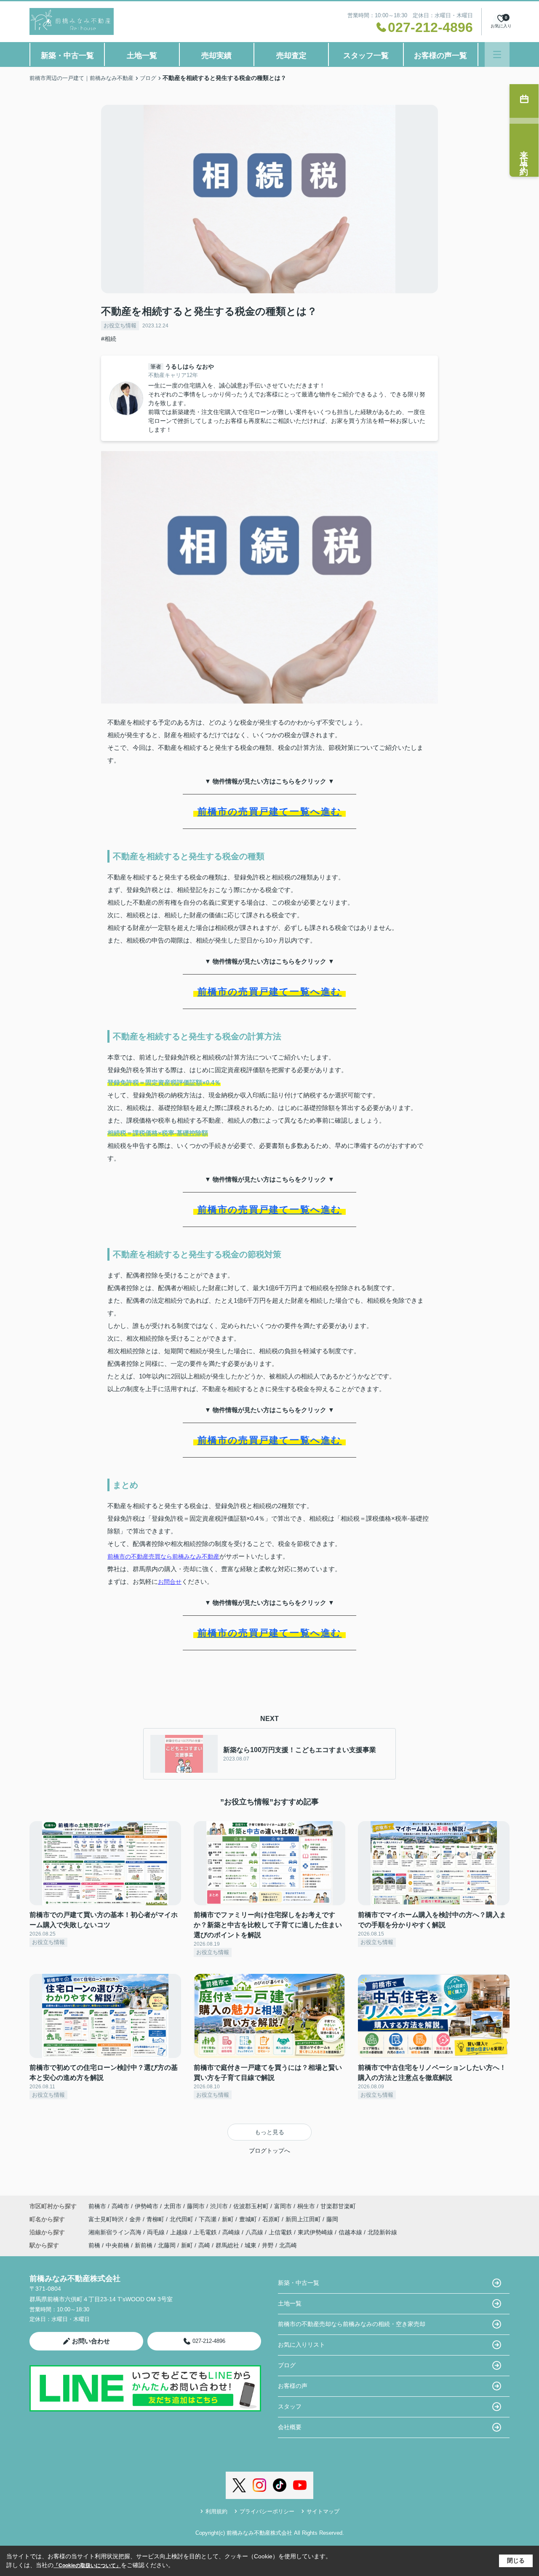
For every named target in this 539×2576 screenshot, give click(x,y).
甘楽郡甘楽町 (338, 2206)
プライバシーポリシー (267, 2511)
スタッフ (290, 2406)
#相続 (109, 339)
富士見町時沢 (107, 2219)
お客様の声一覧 (440, 56)
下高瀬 (208, 2219)
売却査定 (291, 56)
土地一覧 (142, 56)
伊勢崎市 (147, 2206)
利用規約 (216, 2511)
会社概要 (290, 2427)
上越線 (180, 2232)
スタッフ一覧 (366, 56)
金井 (136, 2219)
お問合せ (170, 1582)
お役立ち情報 (120, 325)
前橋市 (97, 2206)
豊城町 (249, 2219)
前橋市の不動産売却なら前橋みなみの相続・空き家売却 (352, 2324)
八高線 (255, 2232)
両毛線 (157, 2232)
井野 (268, 2245)
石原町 (272, 2219)
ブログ (287, 2365)
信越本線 (351, 2232)
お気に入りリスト (302, 2345)
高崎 (204, 2245)
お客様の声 (293, 2386)
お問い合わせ (91, 2341)
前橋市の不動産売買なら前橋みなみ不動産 (163, 1556)
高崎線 (232, 2232)
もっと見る (269, 2132)
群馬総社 (227, 2245)
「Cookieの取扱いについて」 (87, 2565)
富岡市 (283, 2206)
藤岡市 (196, 2206)
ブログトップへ (269, 2151)
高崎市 (120, 2206)
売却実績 (216, 56)
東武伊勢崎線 (316, 2232)
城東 (251, 2245)
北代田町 (182, 2219)
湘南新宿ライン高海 (116, 2232)
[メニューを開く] (497, 54)
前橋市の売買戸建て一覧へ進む (270, 811)
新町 (229, 2219)
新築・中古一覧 (67, 56)
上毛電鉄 (206, 2232)
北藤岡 (167, 2245)
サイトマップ (323, 2511)
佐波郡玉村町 (251, 2206)
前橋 (94, 2245)
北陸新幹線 (382, 2232)
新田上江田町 (304, 2219)
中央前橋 (117, 2245)
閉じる (516, 2560)
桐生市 (306, 2206)
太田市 (173, 2206)
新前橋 (144, 2245)
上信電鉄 (281, 2232)
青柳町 (156, 2219)
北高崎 (288, 2245)
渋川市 (219, 2206)
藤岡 (332, 2219)
